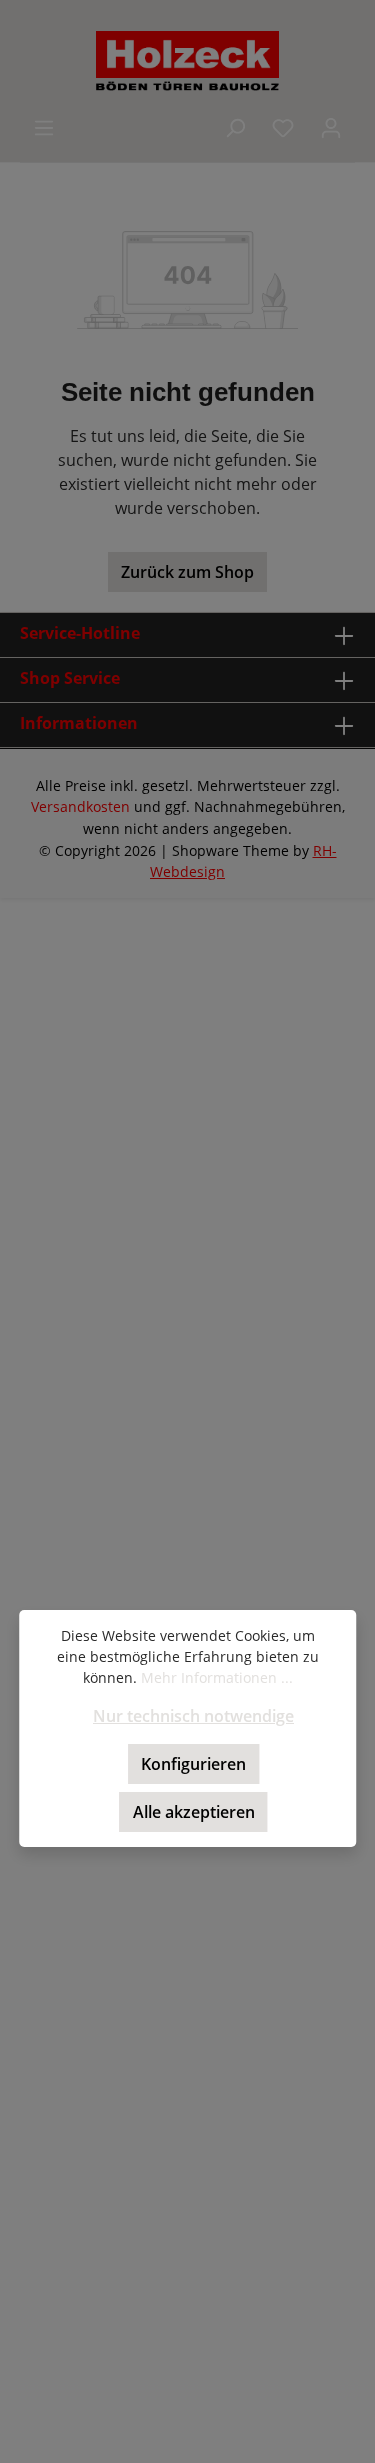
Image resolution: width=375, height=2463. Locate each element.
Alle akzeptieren (194, 1812)
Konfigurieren (193, 1764)
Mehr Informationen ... (217, 1677)
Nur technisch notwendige (193, 1716)
